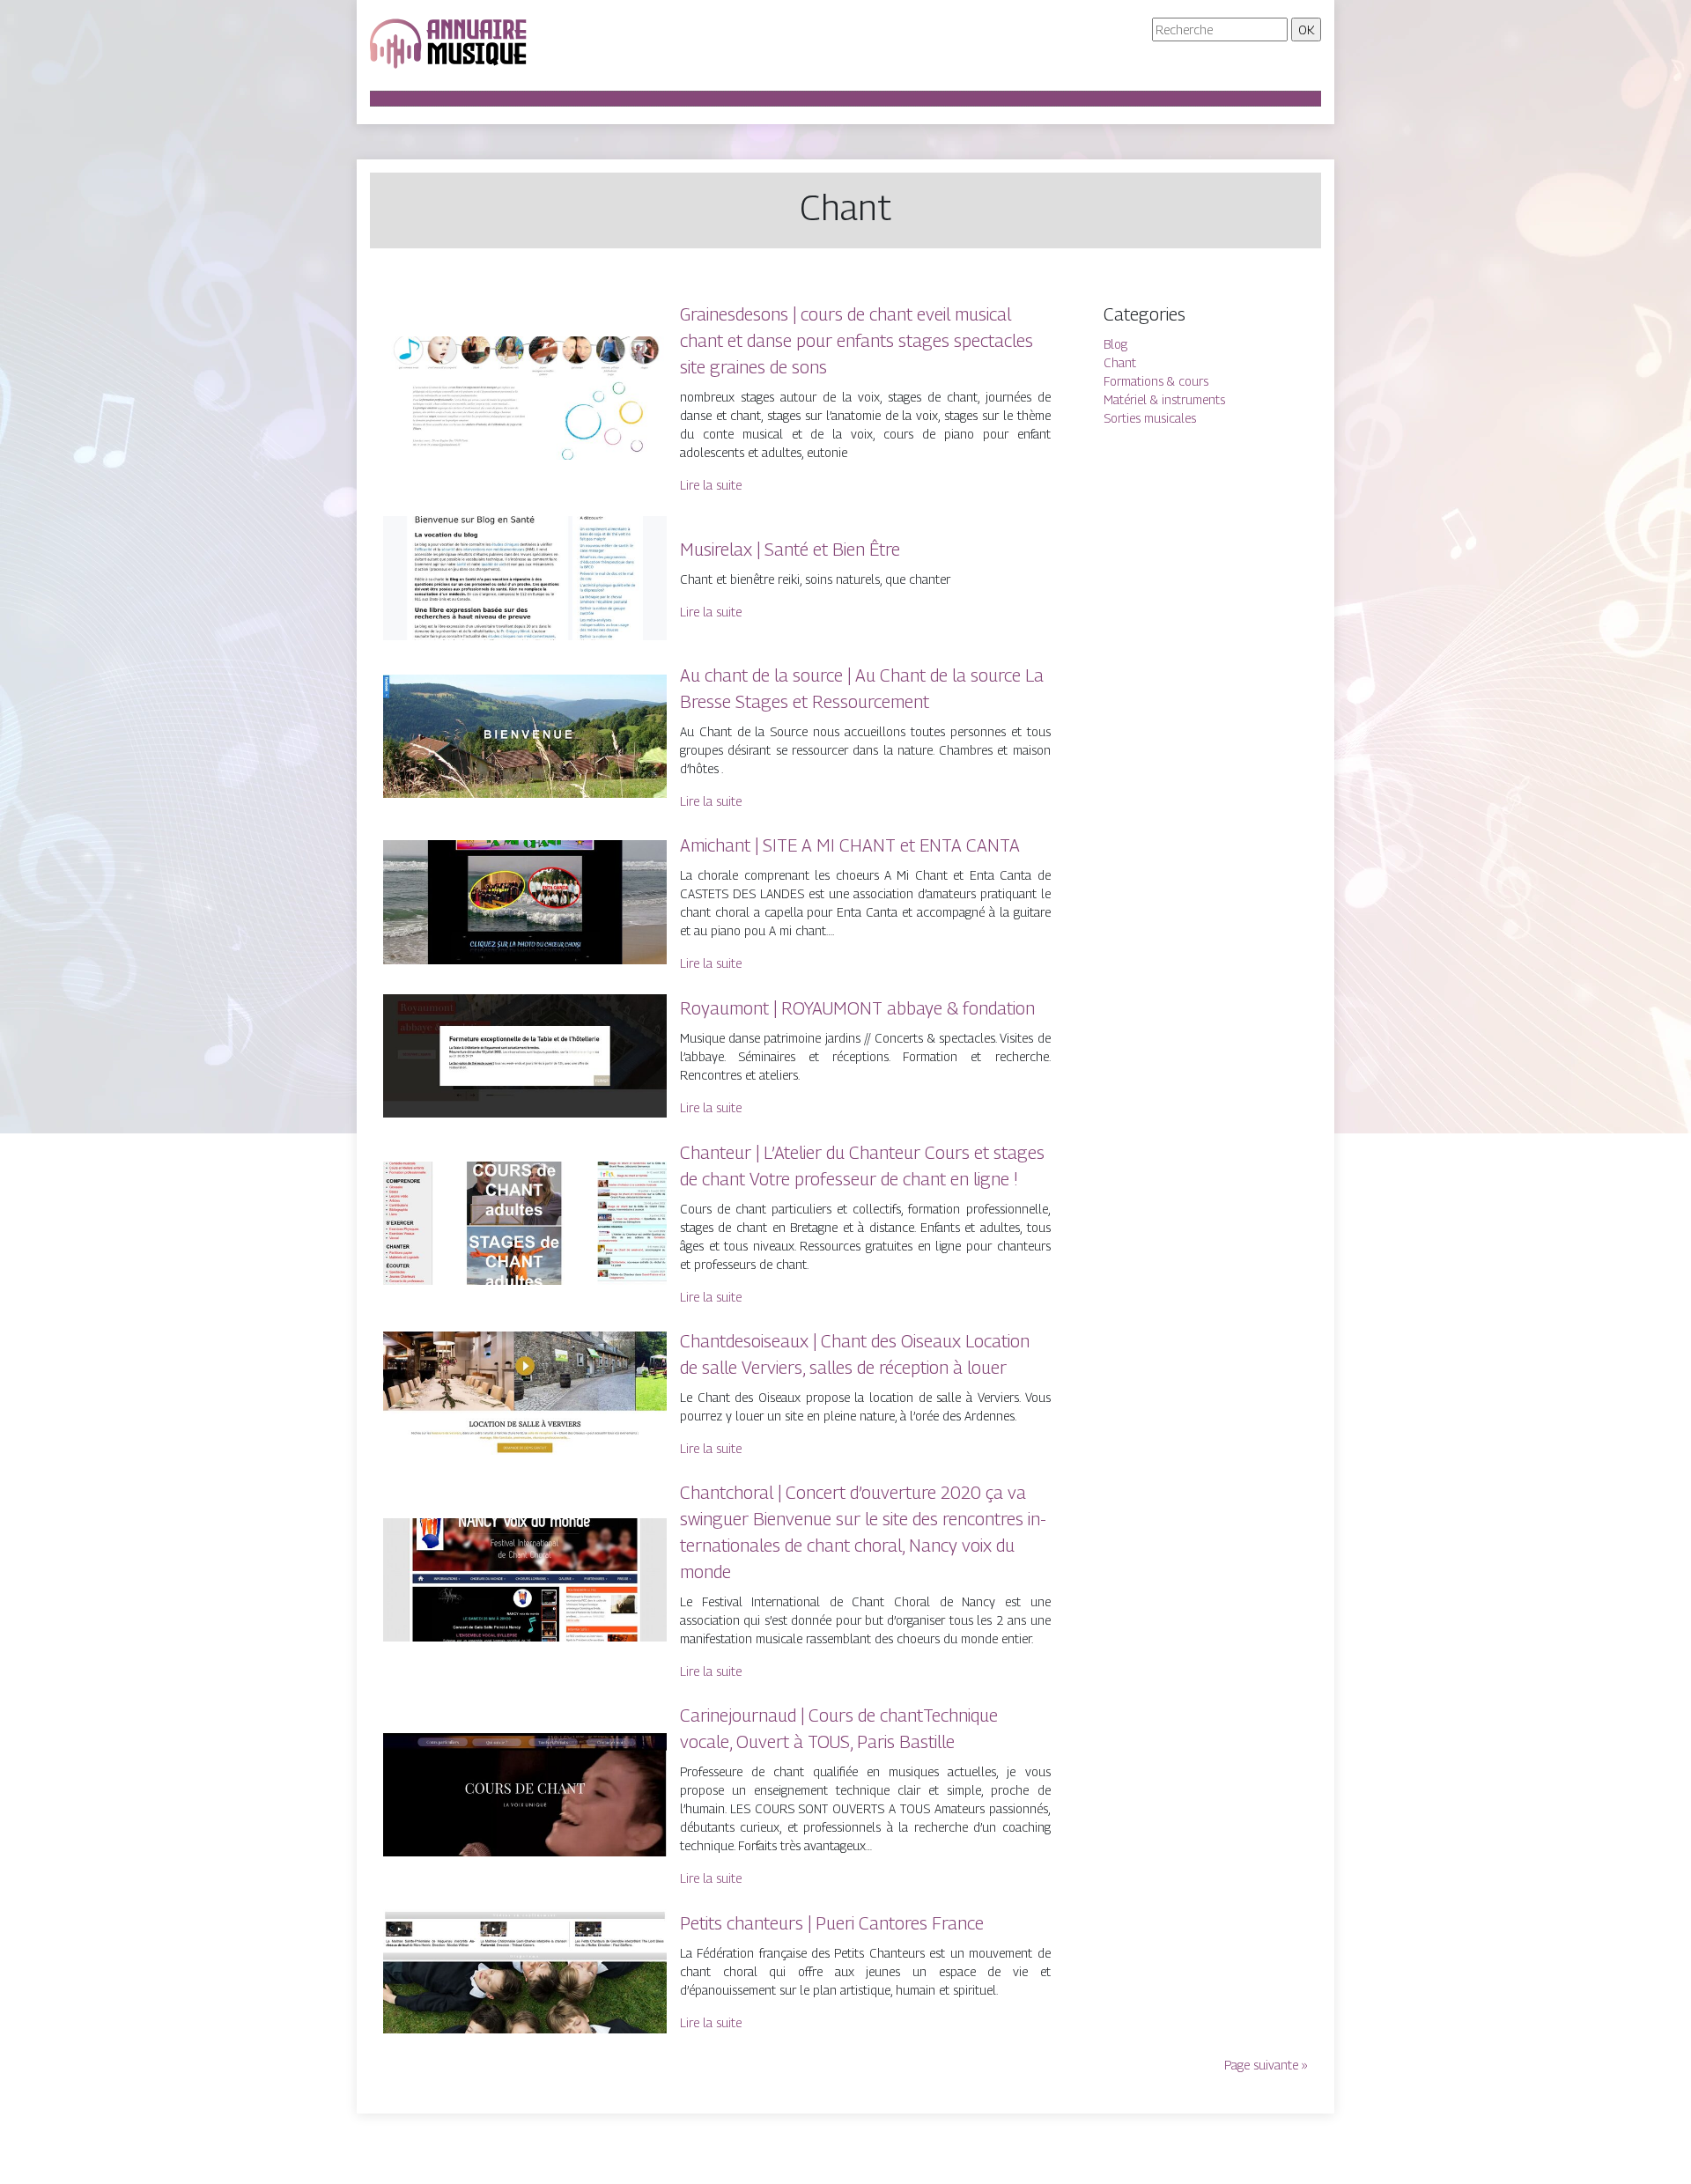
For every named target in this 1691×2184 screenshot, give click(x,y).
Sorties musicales (1150, 418)
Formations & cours (1156, 381)
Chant (1120, 362)
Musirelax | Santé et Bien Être (790, 550)
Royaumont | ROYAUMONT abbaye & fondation (857, 1008)
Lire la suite (711, 485)
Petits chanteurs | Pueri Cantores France (832, 1923)
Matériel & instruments (1164, 399)
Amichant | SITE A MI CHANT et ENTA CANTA (850, 845)
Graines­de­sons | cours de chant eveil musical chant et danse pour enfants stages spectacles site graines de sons (857, 341)
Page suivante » (1266, 2065)
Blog (1115, 344)
